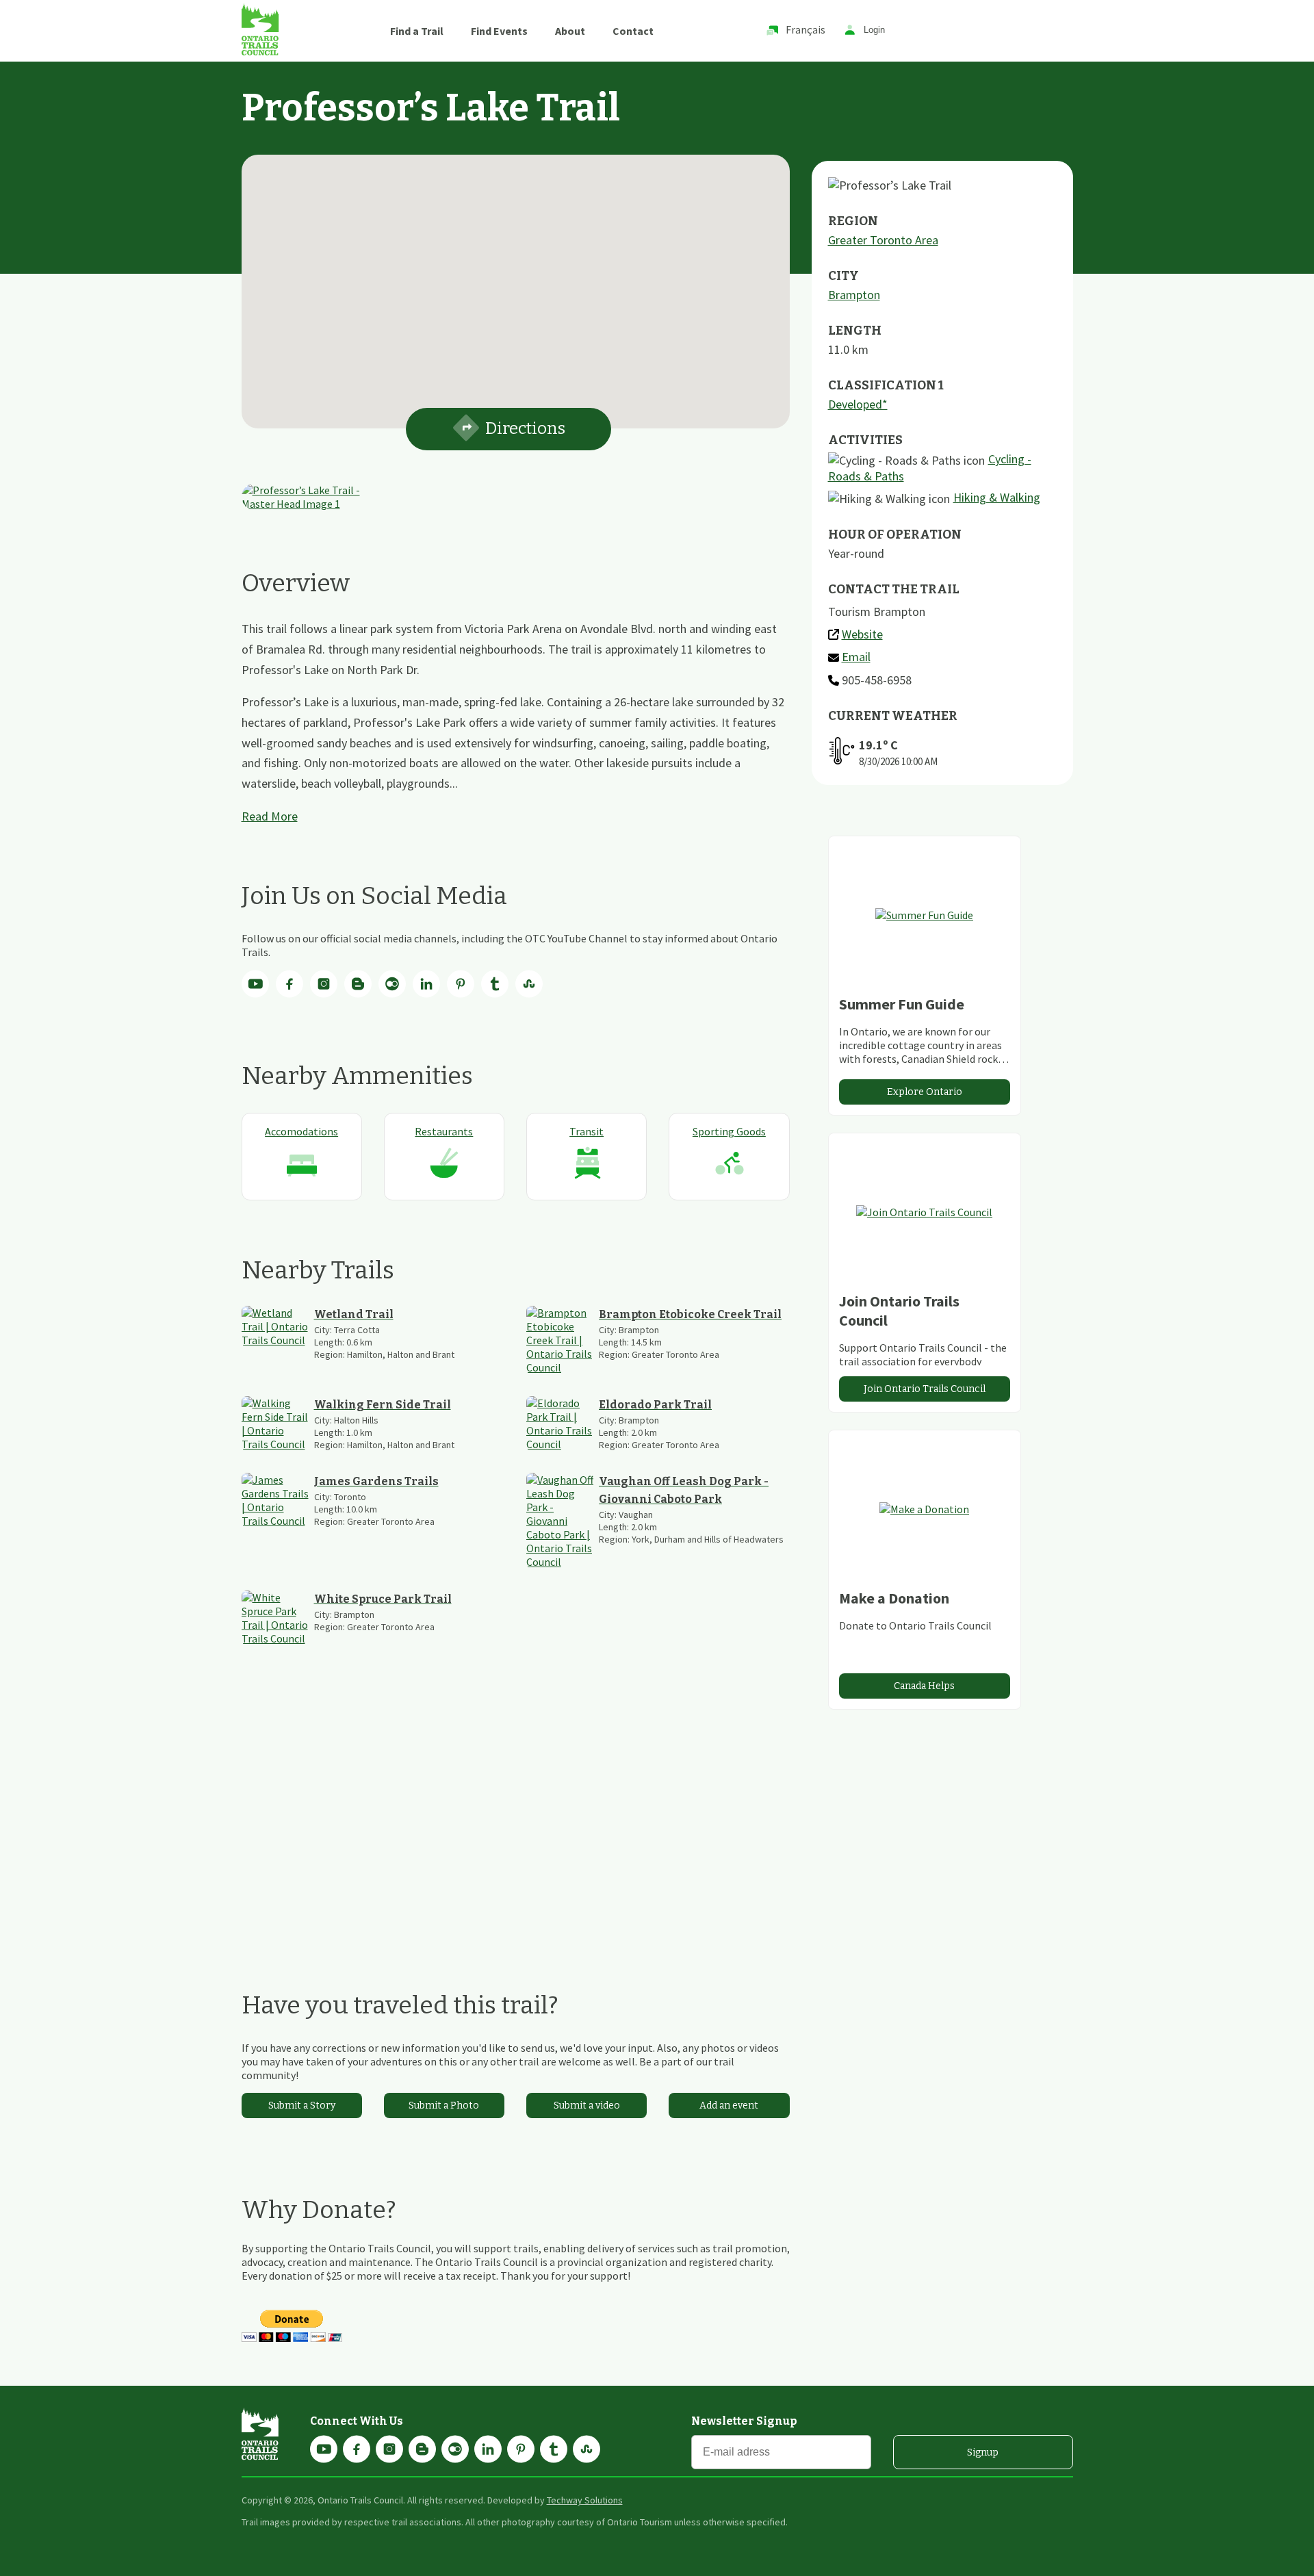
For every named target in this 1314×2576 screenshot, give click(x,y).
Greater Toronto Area (883, 240)
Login (874, 30)
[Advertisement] (516, 1818)
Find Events (499, 31)
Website (862, 634)
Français (806, 29)
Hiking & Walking (997, 497)
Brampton (854, 295)
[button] (515, 283)
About (570, 31)
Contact (633, 31)
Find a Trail (417, 31)
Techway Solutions (585, 2500)
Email (856, 657)
